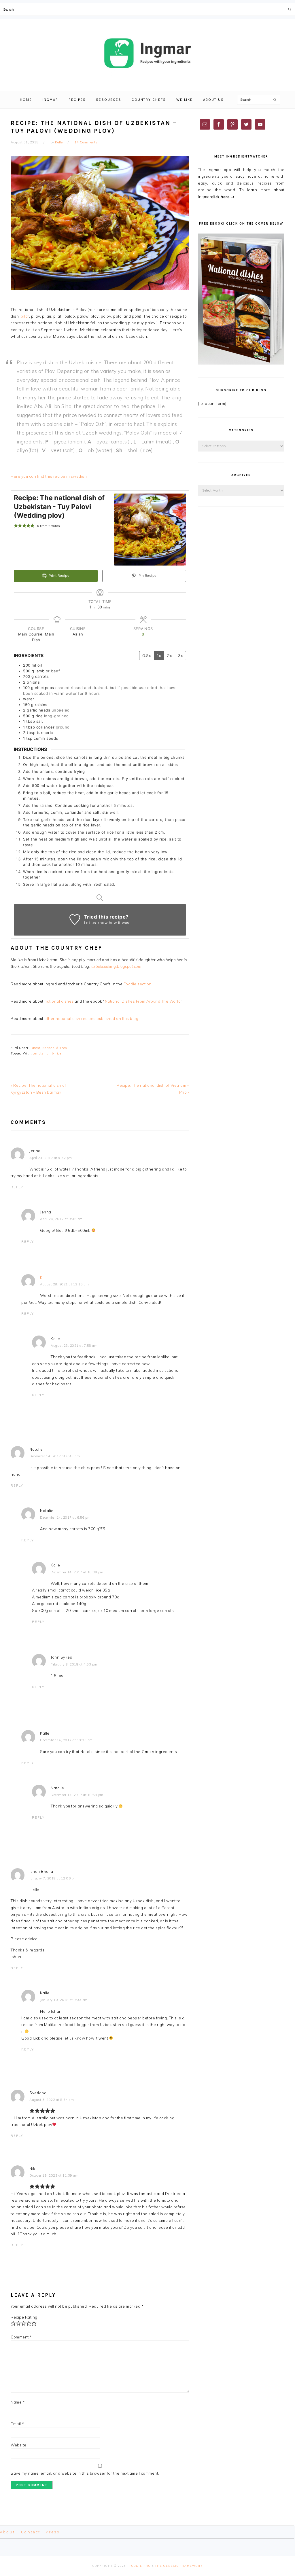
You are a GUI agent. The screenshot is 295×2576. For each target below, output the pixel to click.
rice (58, 1053)
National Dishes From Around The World (143, 1001)
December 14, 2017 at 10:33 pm (66, 1740)
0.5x (147, 656)
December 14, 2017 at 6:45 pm (55, 1456)
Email (17, 2424)
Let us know (96, 923)
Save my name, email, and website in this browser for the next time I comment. (85, 2473)
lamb (50, 1053)
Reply (17, 1187)
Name (18, 2402)
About (7, 2532)
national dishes (59, 1001)
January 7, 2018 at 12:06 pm (53, 1878)
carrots (38, 1053)
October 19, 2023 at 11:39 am (54, 2175)
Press (53, 2532)
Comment (21, 2337)
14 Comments (86, 142)
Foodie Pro (140, 2566)
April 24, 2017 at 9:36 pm (61, 1219)
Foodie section (138, 984)
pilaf (25, 316)
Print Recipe (59, 576)
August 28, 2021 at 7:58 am (74, 1346)
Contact (31, 2532)
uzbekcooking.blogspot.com (116, 966)
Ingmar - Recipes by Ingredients (147, 53)
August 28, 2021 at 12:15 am (65, 1284)
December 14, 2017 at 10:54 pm (77, 1795)
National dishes (55, 1048)
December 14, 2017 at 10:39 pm (77, 1572)
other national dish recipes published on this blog (91, 1018)
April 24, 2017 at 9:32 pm (51, 1158)
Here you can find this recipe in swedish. (49, 476)
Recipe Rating (24, 2317)
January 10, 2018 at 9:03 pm (64, 2000)
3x (180, 656)
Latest (35, 1048)
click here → (223, 197)
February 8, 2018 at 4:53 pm (74, 1664)
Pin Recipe (147, 576)
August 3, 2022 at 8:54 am (52, 2100)
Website (19, 2445)
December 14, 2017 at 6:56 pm (65, 1517)
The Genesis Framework (179, 2566)
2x (170, 656)
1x (159, 656)
